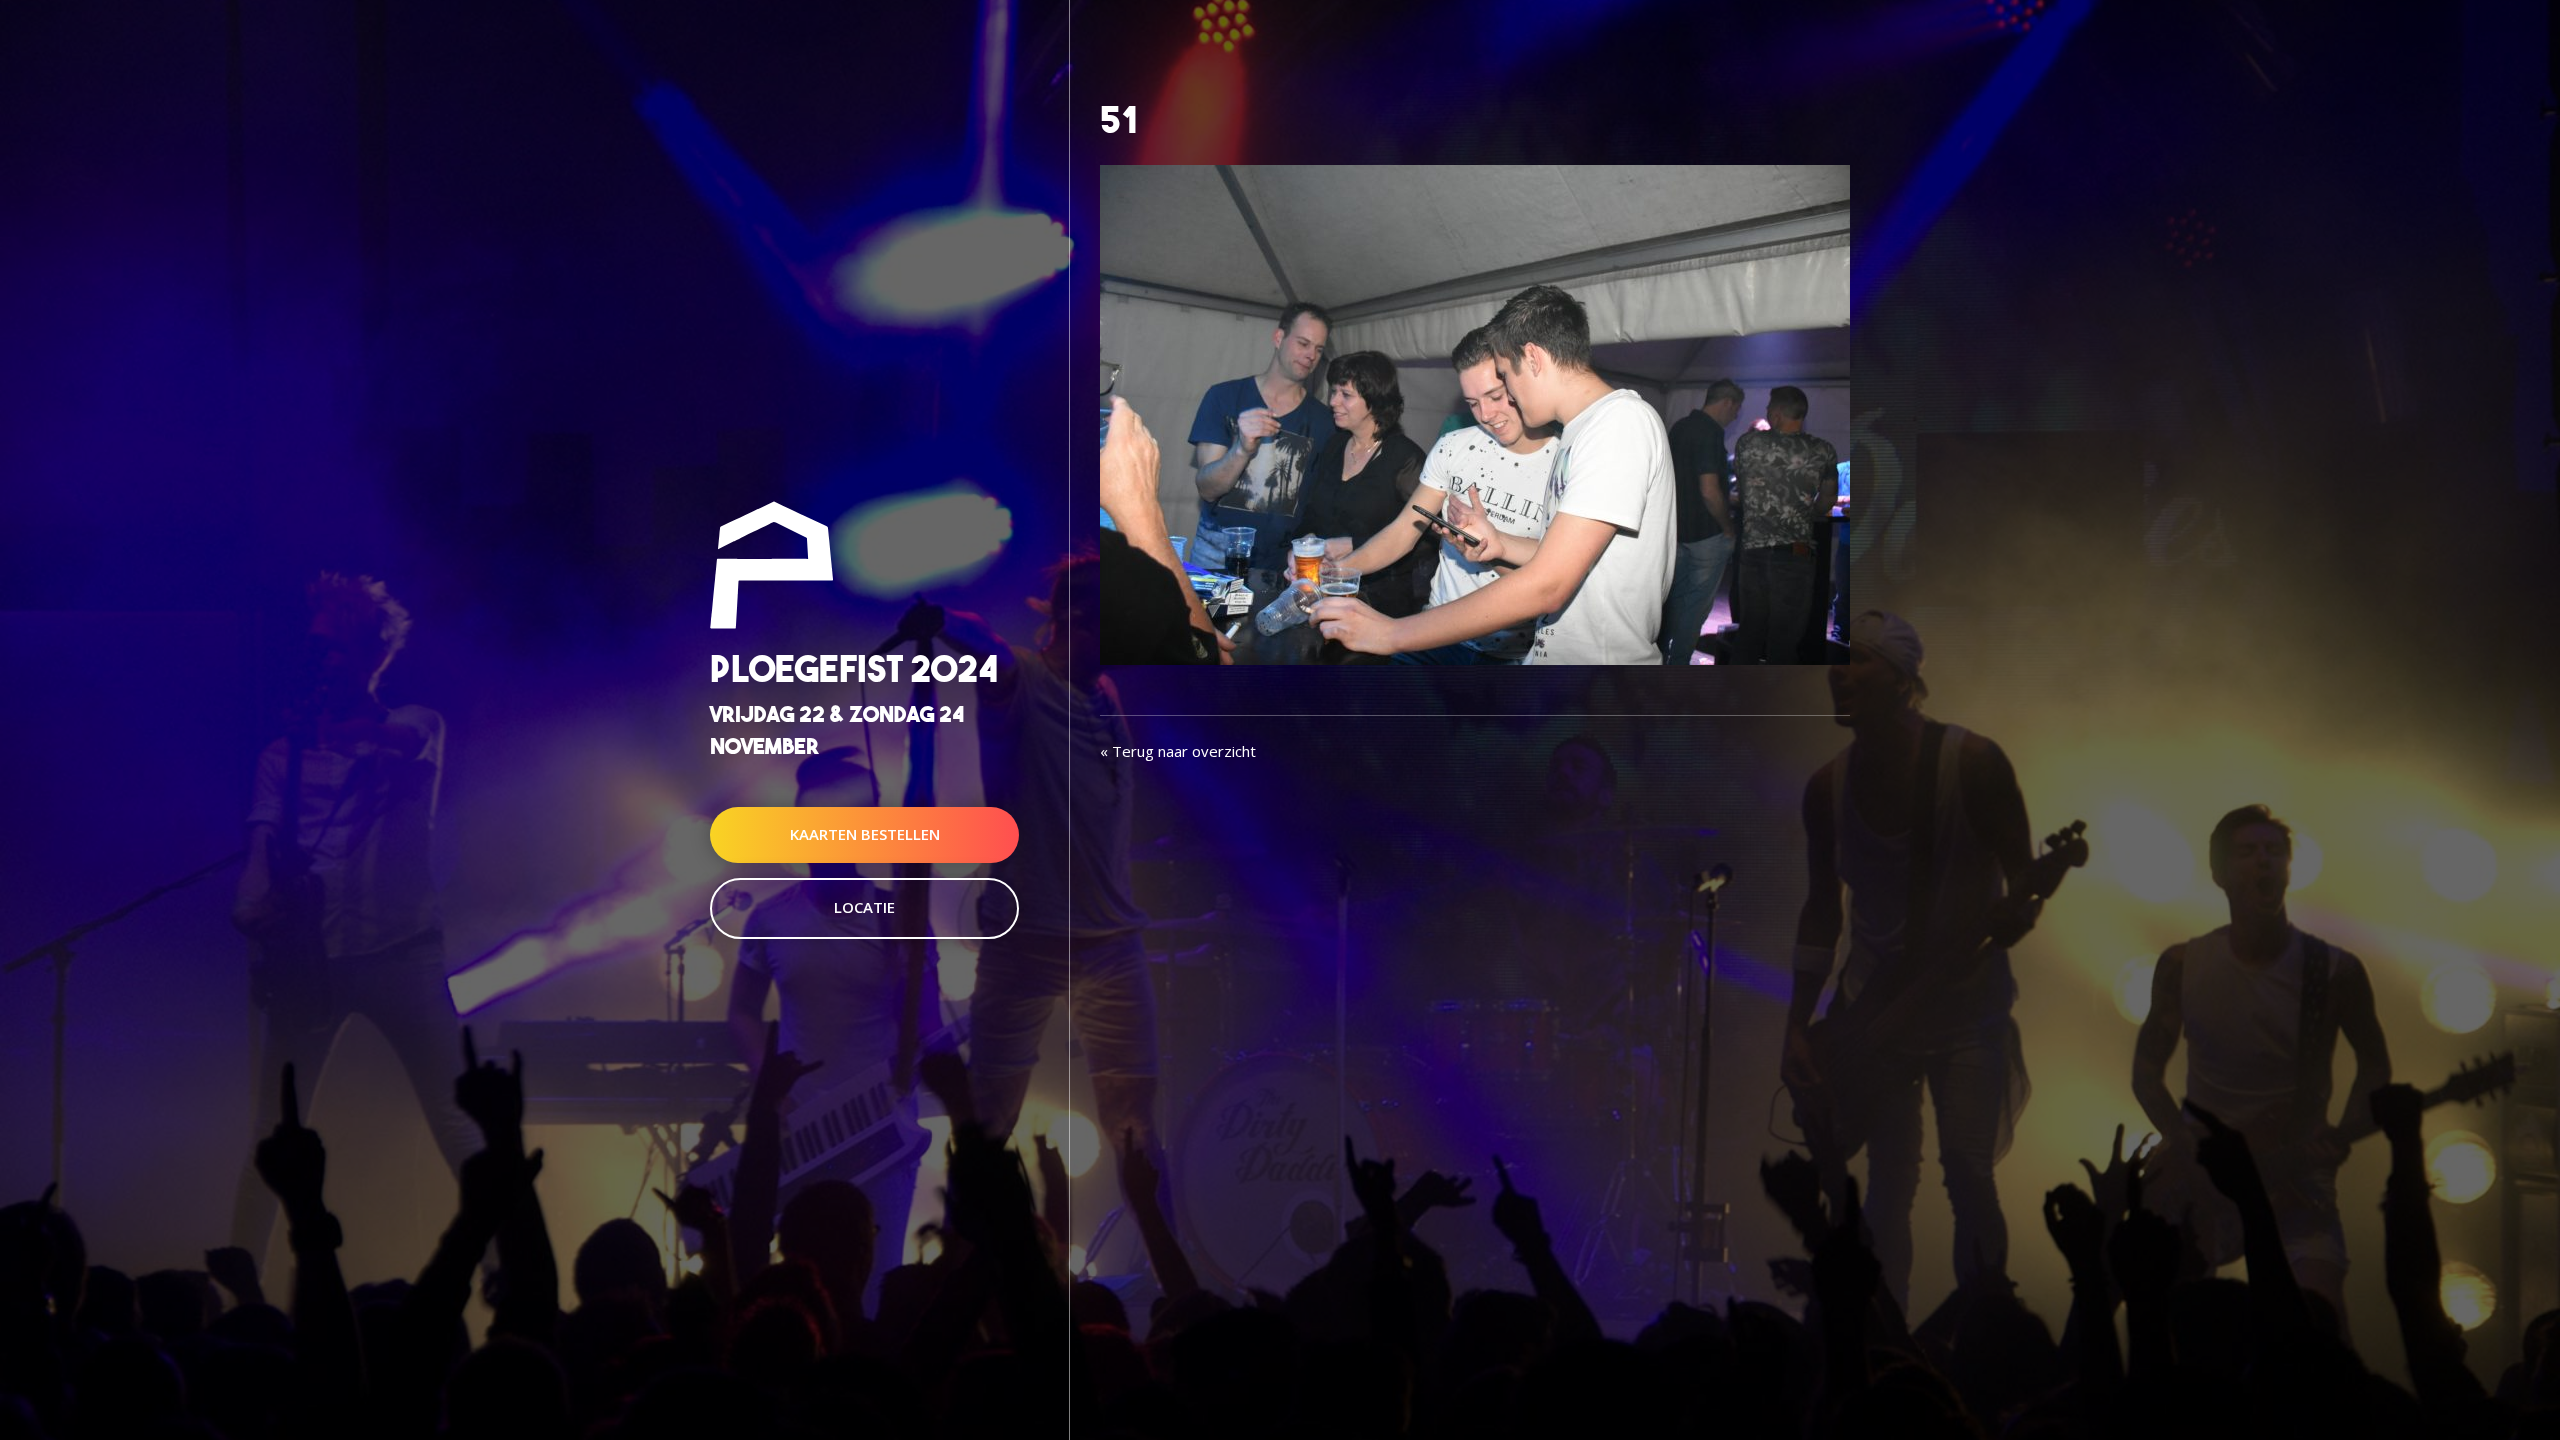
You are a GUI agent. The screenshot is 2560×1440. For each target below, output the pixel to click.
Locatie (864, 907)
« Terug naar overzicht (1178, 751)
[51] (1475, 413)
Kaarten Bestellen (865, 834)
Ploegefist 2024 (854, 669)
